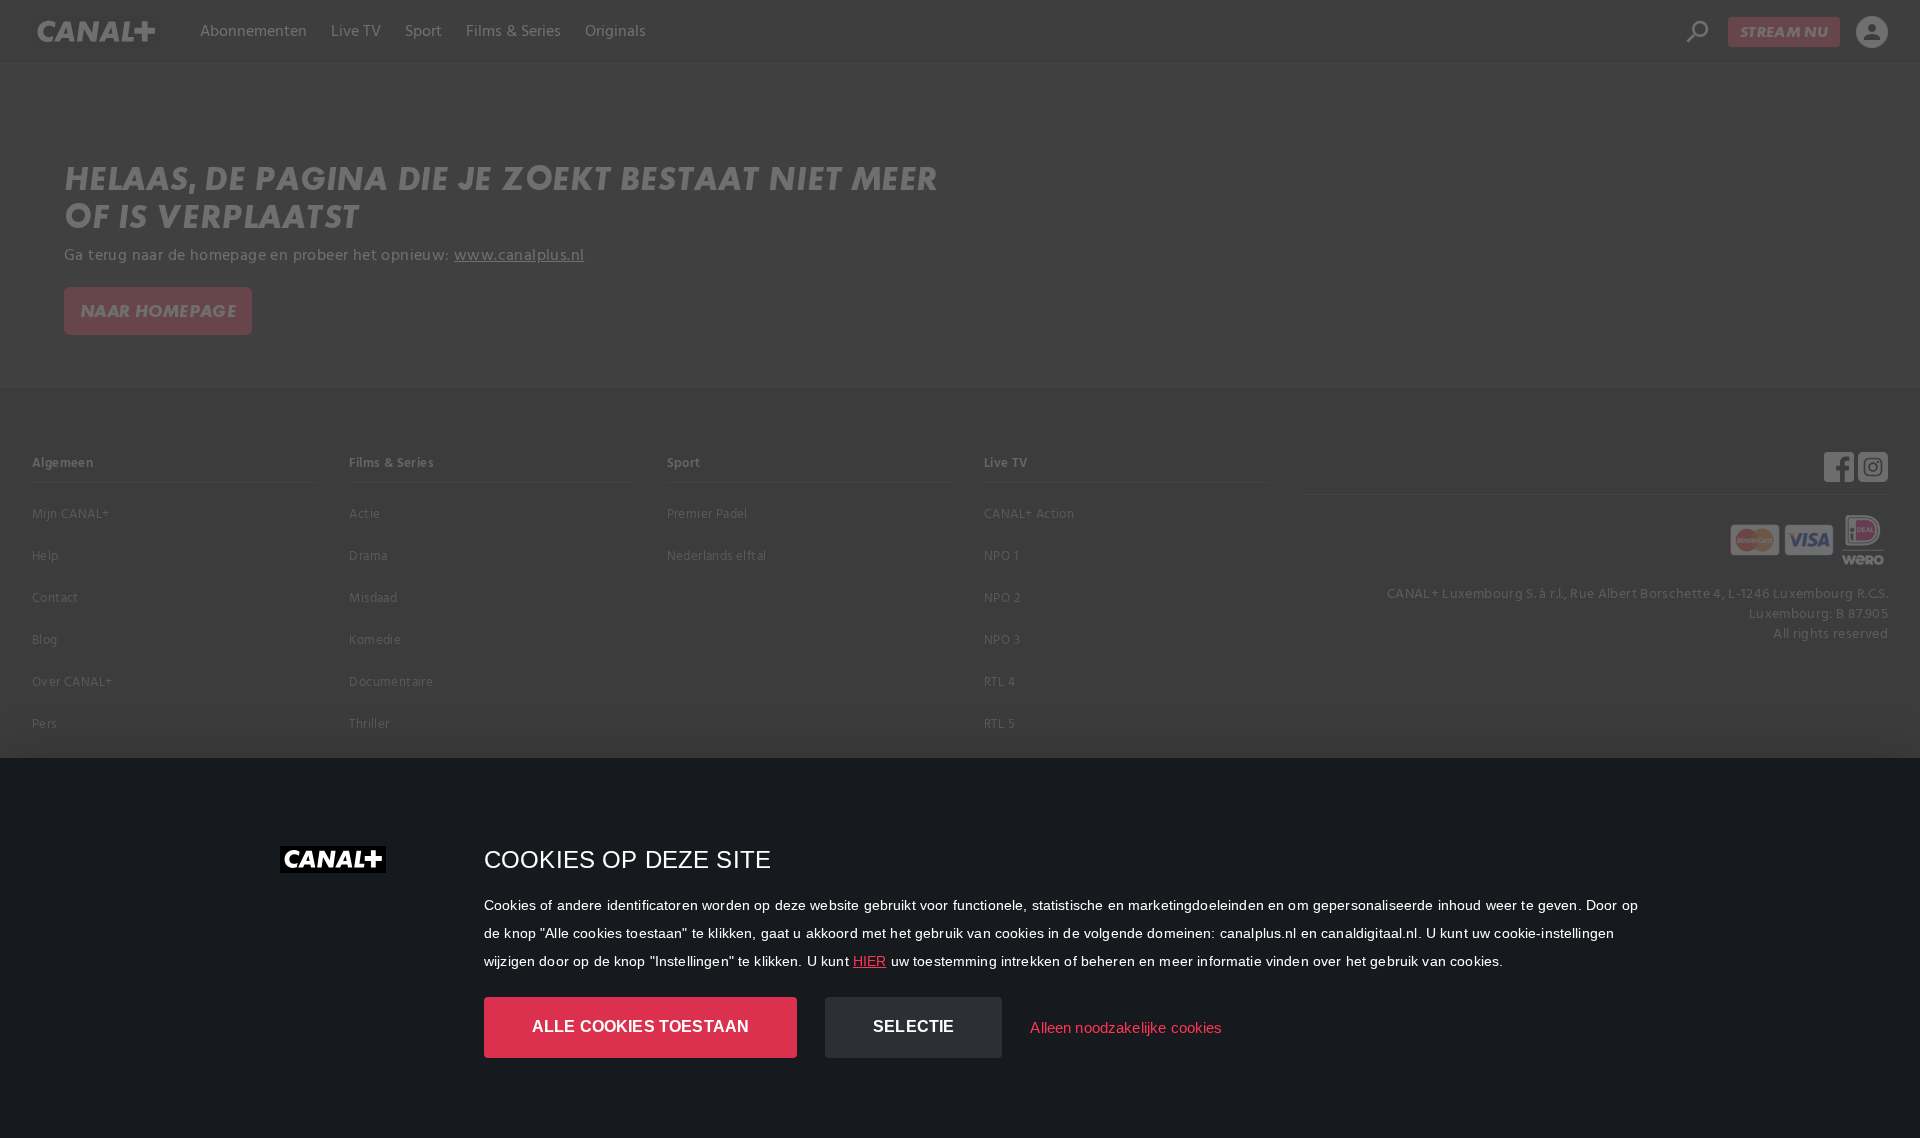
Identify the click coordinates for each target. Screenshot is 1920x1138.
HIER (870, 961)
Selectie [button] (913, 1026)
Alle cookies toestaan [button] (640, 1026)
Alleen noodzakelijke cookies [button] (1126, 1027)
